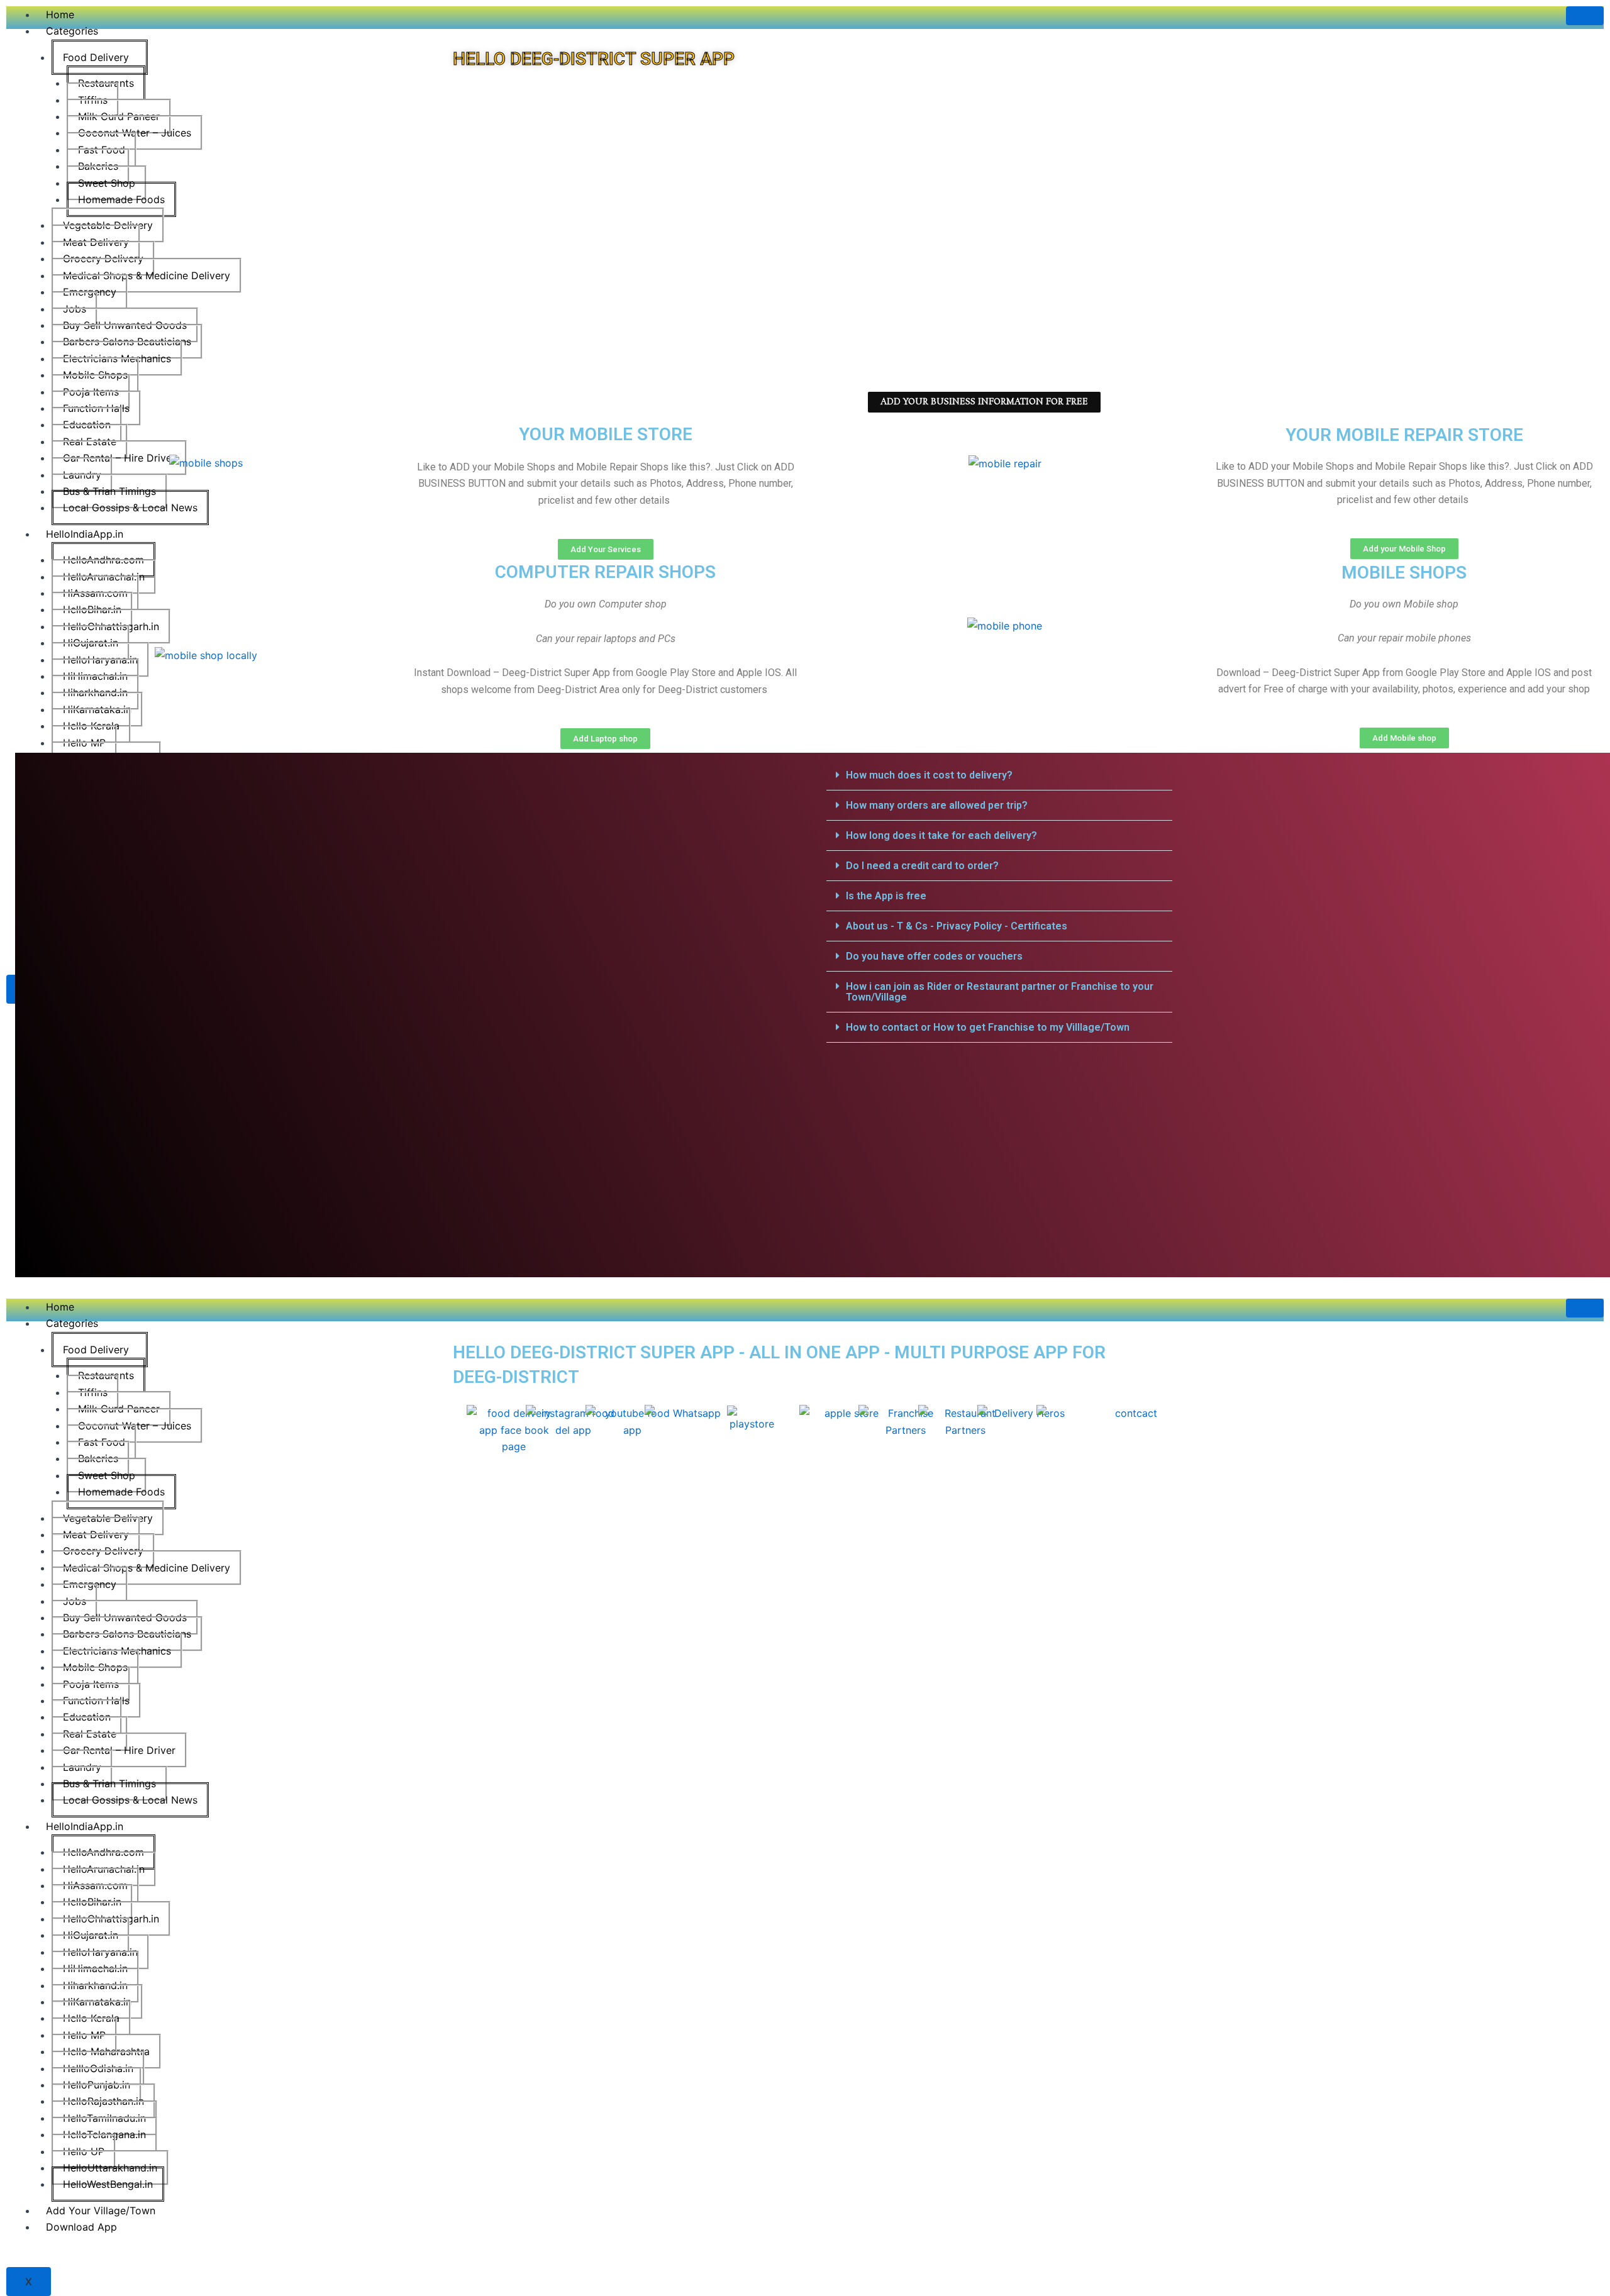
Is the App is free (886, 896)
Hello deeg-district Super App (594, 59)
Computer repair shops (605, 572)
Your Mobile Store (606, 434)
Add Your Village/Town (101, 2210)
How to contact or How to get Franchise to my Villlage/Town (988, 1027)
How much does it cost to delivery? (929, 775)
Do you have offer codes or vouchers (934, 956)
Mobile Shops (1404, 573)
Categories (72, 31)
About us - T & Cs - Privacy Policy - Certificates (957, 926)
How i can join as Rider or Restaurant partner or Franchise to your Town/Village (1000, 992)
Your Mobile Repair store (1404, 435)
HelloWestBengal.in (108, 2184)
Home (60, 14)
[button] (999, 775)
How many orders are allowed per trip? (937, 805)
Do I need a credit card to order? (922, 866)
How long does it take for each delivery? (941, 835)
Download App (81, 2227)
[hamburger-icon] (1585, 16)
